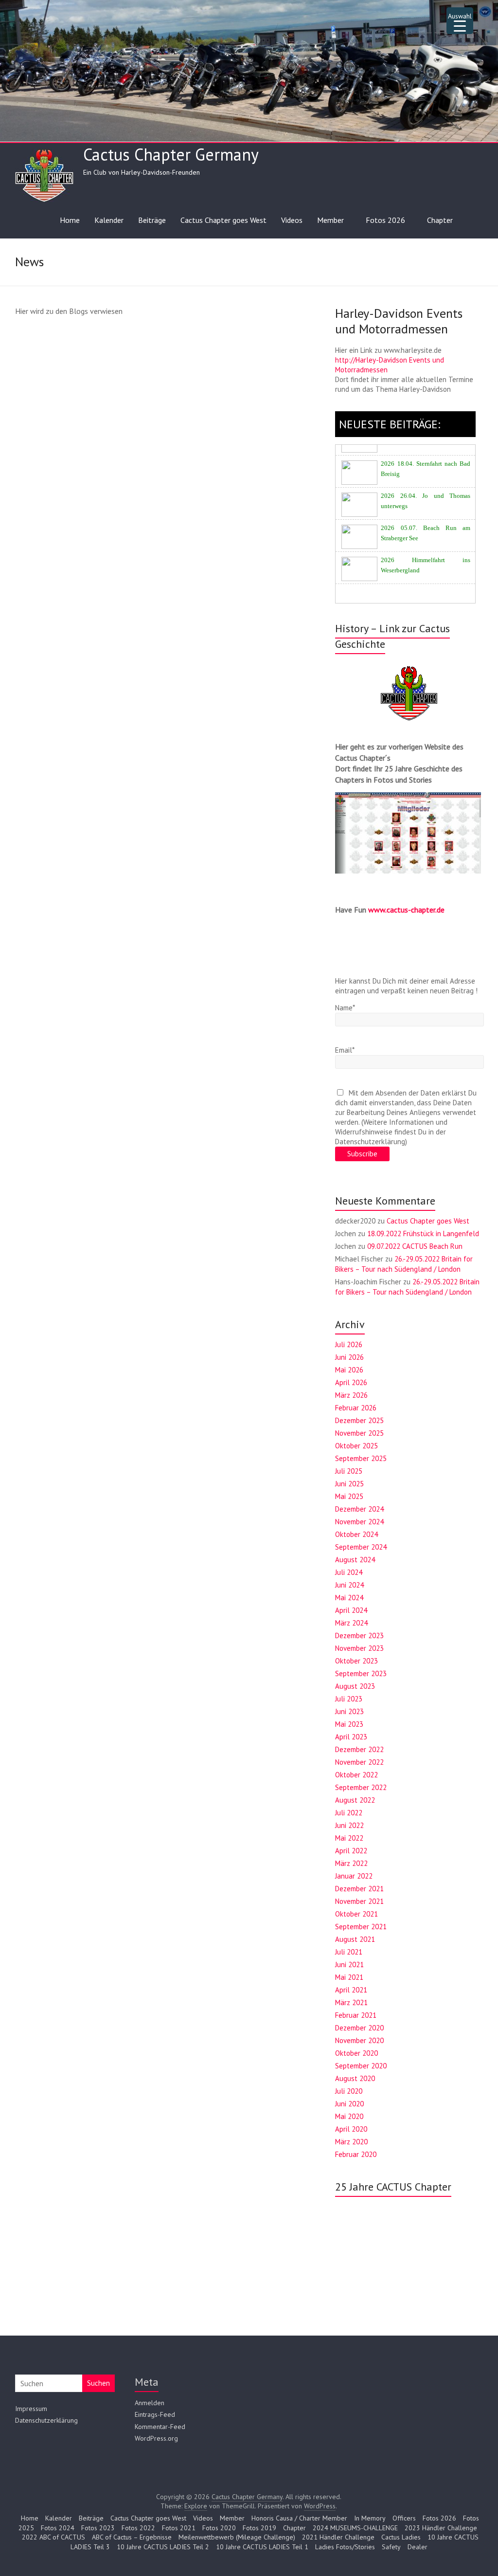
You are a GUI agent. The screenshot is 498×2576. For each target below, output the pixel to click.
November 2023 (359, 1648)
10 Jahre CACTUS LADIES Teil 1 (262, 2547)
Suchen (98, 2383)
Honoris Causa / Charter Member (299, 2518)
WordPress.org (156, 2438)
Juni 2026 (349, 1357)
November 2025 (359, 1433)
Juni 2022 (349, 1825)
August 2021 (355, 1939)
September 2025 (361, 1458)
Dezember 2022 (359, 1749)
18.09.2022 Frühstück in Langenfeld (423, 1233)
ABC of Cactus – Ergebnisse (132, 2537)
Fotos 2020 (219, 2528)
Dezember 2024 (359, 1509)
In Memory (370, 2518)
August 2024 (355, 1560)
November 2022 (359, 1762)
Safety (391, 2547)
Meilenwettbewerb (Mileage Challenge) (237, 2537)
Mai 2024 (349, 1598)
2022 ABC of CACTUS (53, 2537)
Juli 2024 (349, 1572)
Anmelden (150, 2403)
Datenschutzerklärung (46, 2420)
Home (70, 220)
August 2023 (355, 1686)
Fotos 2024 (58, 2528)
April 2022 (351, 1851)
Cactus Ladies (401, 2537)
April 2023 (351, 1737)
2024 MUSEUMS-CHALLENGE (355, 2528)
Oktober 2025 (356, 1446)
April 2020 (351, 2129)
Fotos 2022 (138, 2528)
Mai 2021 (349, 1977)
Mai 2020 (349, 2116)
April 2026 (351, 1382)
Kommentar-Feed (160, 2427)
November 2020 (359, 2040)
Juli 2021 (349, 1952)
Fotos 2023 (98, 2528)
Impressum (31, 2409)
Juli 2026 (349, 1344)
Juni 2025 (349, 1484)
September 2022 (361, 1787)
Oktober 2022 (356, 1775)
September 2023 (361, 1673)
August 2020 (355, 2078)
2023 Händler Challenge (441, 2528)
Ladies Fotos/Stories (345, 2547)
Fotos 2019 (259, 2528)
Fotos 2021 (179, 2528)
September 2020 (361, 2066)
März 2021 (351, 2002)
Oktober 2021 (356, 1914)
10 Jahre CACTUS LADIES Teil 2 (163, 2547)
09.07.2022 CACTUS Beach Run (415, 1246)
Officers (404, 2518)
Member (330, 220)
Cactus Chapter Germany (171, 154)
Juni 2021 (349, 1964)
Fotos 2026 (385, 220)
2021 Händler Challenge (338, 2537)
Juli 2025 (349, 1471)
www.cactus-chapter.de (406, 910)
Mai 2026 (349, 1370)
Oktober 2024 (356, 1534)
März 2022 (351, 1863)
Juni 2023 (349, 1711)
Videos (292, 220)
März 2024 (351, 1623)
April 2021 (351, 1990)
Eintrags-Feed (155, 2414)
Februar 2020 (356, 2154)
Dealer (418, 2547)
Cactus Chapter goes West (223, 220)
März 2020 (351, 2142)
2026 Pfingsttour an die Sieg (418, 581)
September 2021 (361, 1927)
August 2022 (355, 1800)
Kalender (109, 220)
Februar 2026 (356, 1408)
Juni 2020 (349, 2104)
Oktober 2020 (356, 2053)
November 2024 (359, 1522)
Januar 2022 (354, 1876)
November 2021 (359, 1901)
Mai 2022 (349, 1838)
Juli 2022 (349, 1813)
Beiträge (152, 220)
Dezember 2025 (359, 1420)
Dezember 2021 (359, 1889)
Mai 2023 (349, 1724)
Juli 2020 (349, 2091)
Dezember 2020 (359, 2028)
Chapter (440, 220)
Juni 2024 (349, 1585)
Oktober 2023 (356, 1661)
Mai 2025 (349, 1496)
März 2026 (351, 1395)
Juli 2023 (349, 1699)
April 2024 (351, 1610)
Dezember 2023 (359, 1635)
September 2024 (361, 1547)
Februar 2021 (356, 2015)
